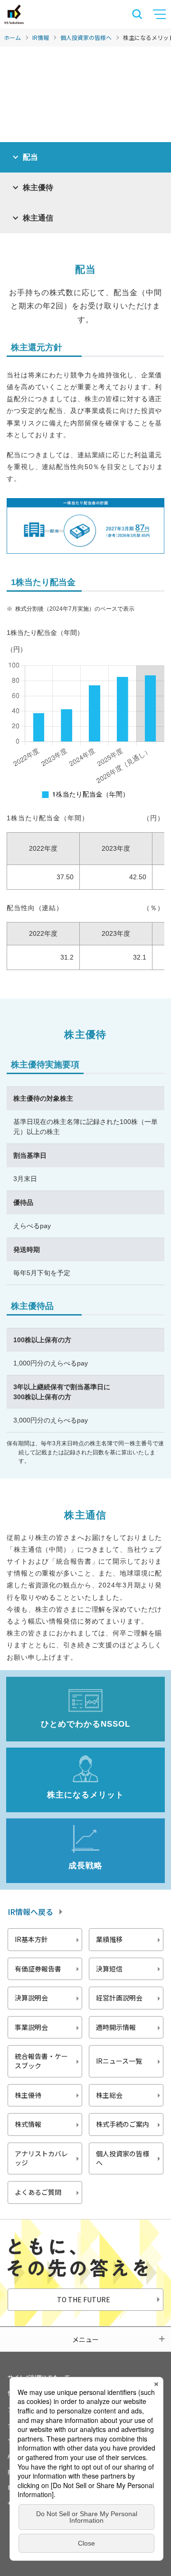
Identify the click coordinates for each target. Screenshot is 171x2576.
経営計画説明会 (119, 1998)
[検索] (137, 14)
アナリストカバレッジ (41, 2158)
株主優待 (28, 2095)
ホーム (12, 37)
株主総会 (109, 2095)
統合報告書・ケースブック (41, 2061)
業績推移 (109, 1939)
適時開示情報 (116, 2027)
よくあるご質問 (38, 2192)
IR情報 (41, 37)
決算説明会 (31, 1998)
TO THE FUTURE (84, 2299)
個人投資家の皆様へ (86, 37)
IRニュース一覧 (119, 2061)
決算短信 (109, 1969)
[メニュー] (161, 14)
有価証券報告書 (38, 1969)
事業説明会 (31, 2027)
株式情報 (28, 2124)
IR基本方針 (31, 1939)
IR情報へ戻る (30, 1912)
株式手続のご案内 (123, 2124)
